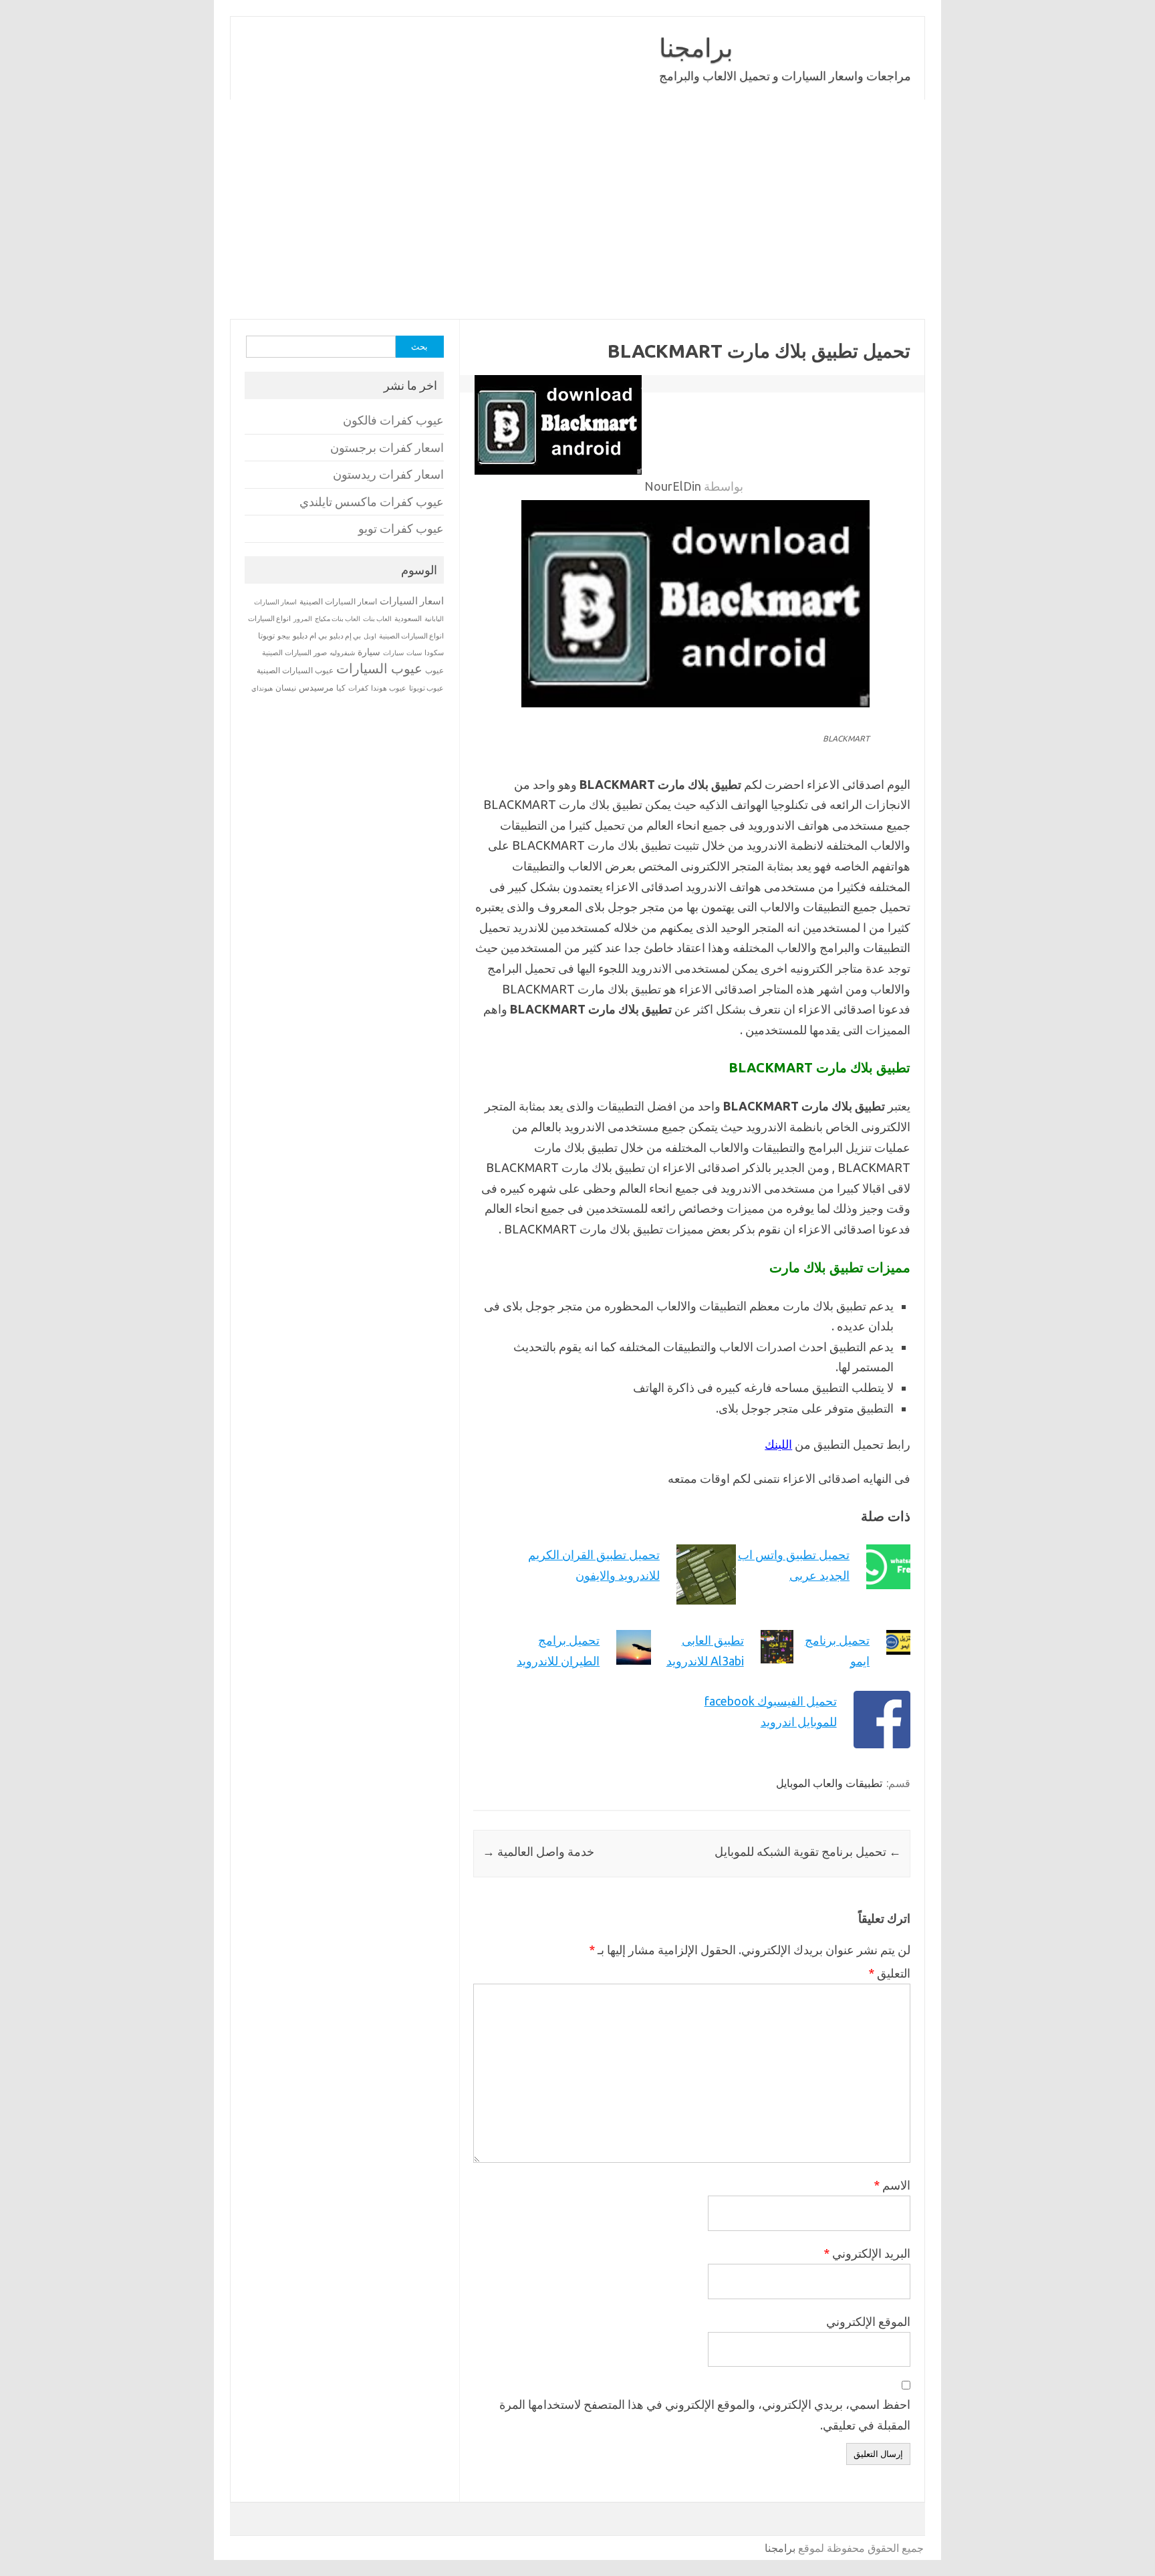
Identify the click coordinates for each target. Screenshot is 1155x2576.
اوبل (370, 636)
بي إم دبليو (345, 636)
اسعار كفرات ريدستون (388, 474)
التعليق (889, 1973)
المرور (303, 619)
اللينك (778, 1444)
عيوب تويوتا (426, 688)
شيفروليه (342, 653)
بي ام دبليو (310, 635)
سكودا (434, 653)
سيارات (393, 653)
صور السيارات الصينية (294, 653)
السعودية (408, 618)
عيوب (434, 670)
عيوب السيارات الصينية (295, 670)
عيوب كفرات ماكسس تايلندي (372, 502)
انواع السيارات (269, 618)
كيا (341, 688)
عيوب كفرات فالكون (393, 420)
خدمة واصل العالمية (538, 1851)
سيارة (369, 652)
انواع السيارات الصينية (411, 636)
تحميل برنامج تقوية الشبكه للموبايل (808, 1851)
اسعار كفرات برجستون (387, 448)
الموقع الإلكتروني (868, 2321)
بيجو (284, 636)
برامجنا (696, 47)
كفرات (358, 688)
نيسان (286, 688)
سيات (414, 653)
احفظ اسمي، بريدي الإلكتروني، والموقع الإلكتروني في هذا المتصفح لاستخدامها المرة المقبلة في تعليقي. (705, 2415)
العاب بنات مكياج (338, 618)
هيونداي (262, 688)
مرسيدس (316, 687)
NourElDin (673, 486)
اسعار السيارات (412, 601)
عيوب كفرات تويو (401, 529)
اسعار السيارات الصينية (338, 601)
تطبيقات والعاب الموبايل (829, 1783)
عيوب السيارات (379, 668)
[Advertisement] (577, 209)
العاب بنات (377, 618)
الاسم (892, 2185)
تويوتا (266, 635)
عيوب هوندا (389, 688)
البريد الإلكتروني (867, 2253)
